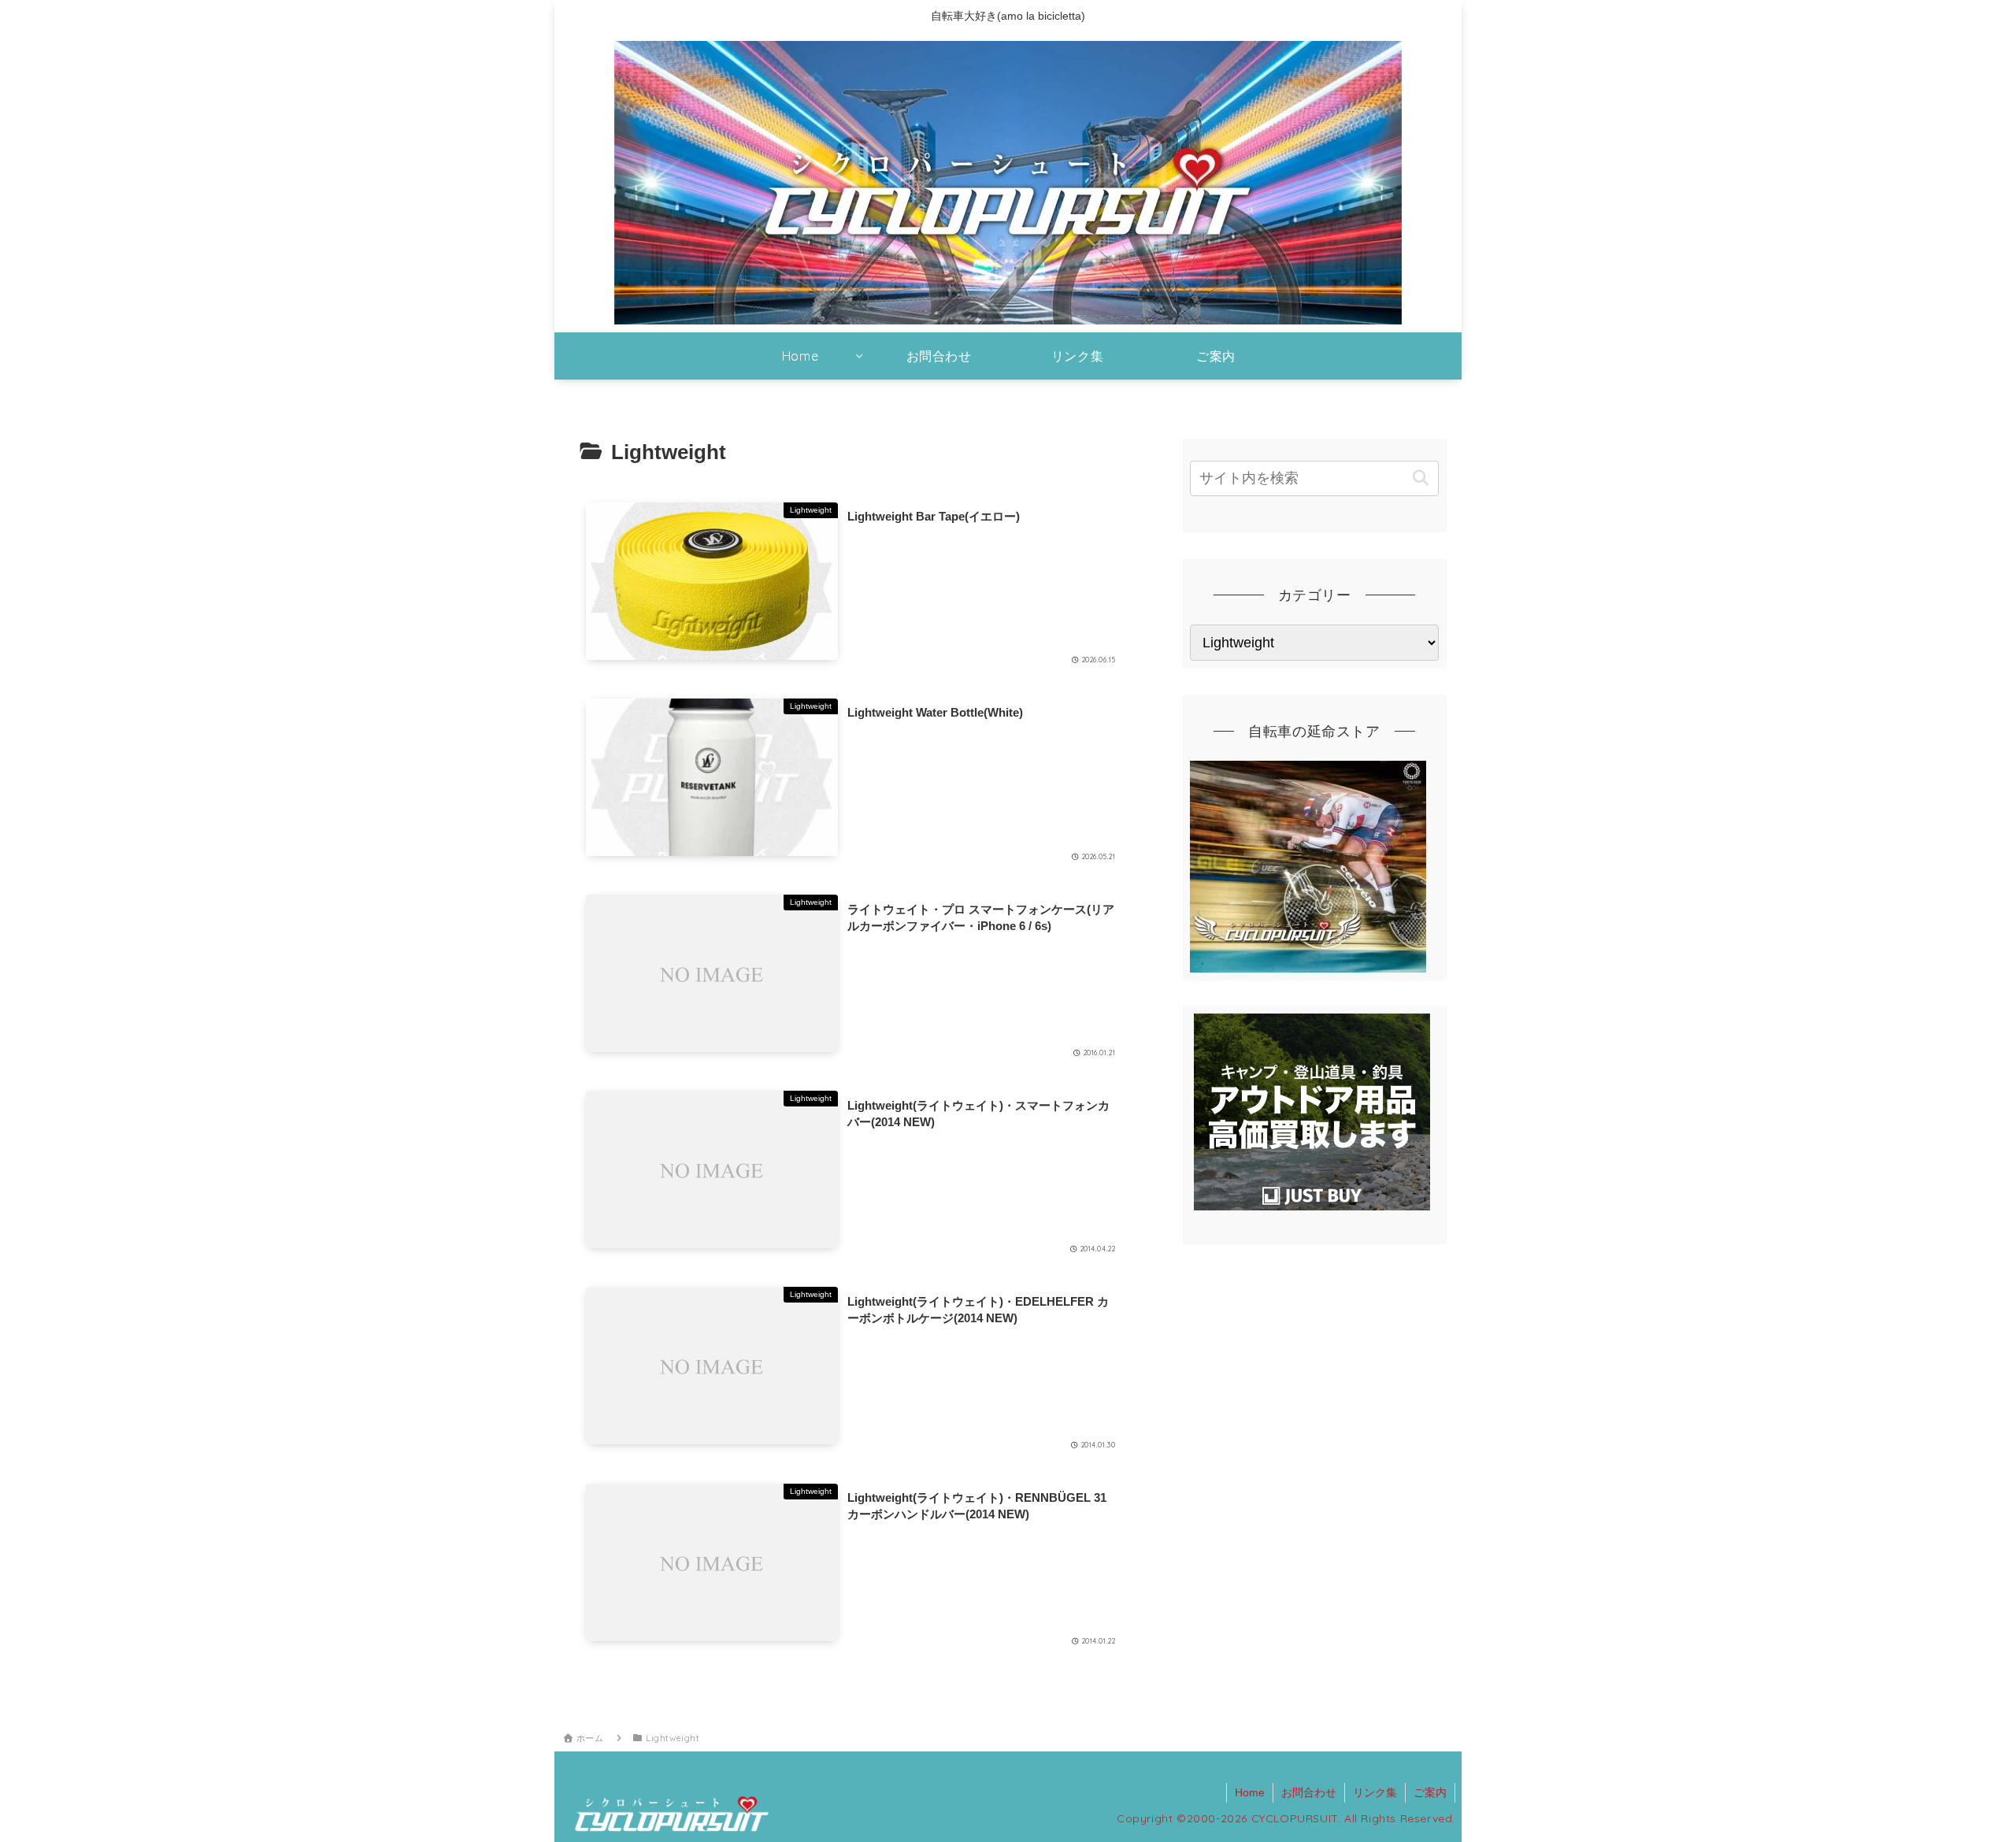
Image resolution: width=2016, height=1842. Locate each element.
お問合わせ (1309, 1792)
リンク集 (1375, 1792)
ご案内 (1430, 1792)
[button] (1420, 478)
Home (1250, 1792)
